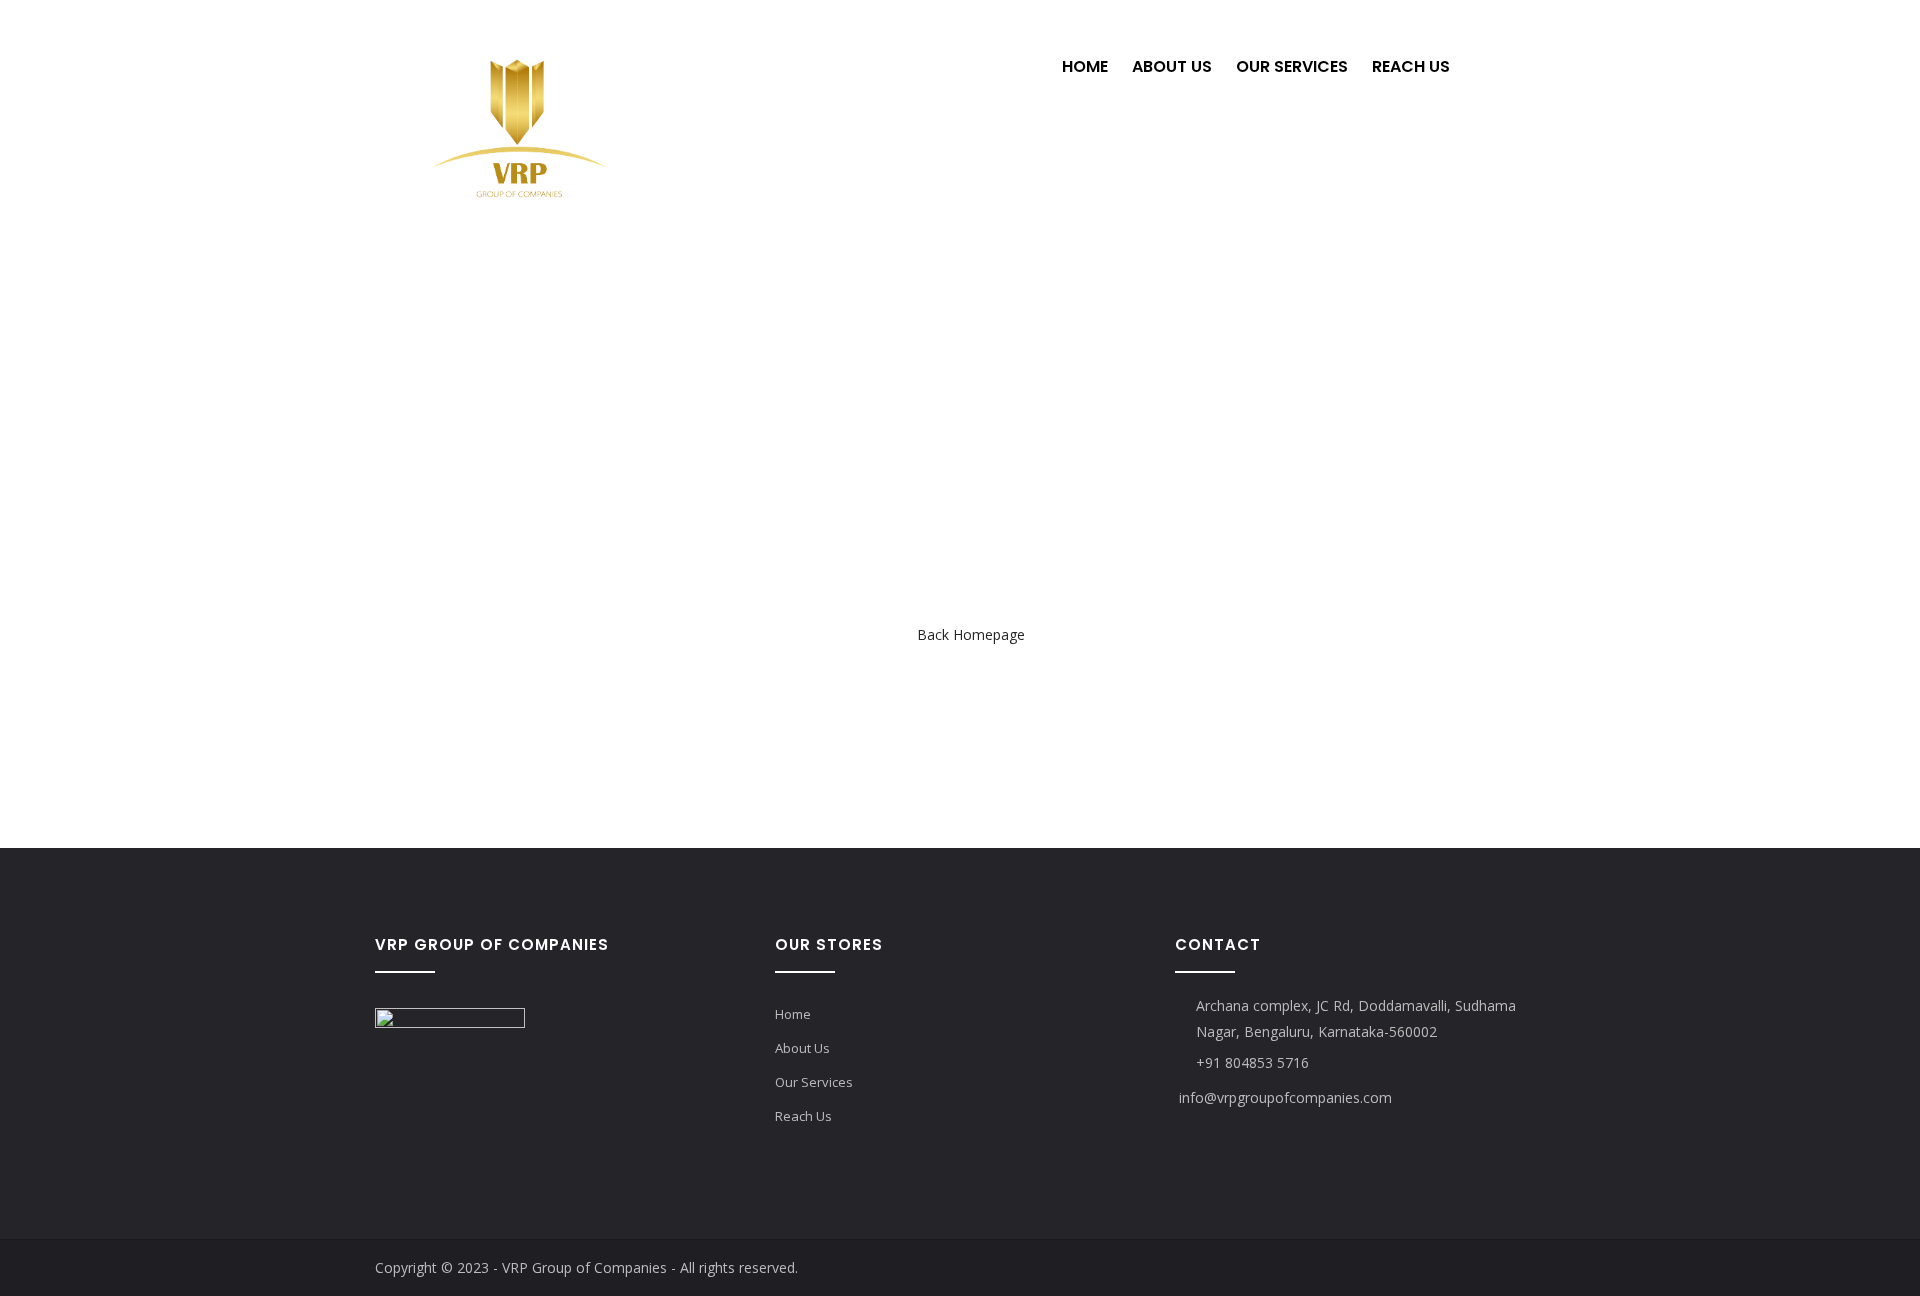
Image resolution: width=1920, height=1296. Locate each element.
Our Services (1292, 66)
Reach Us (1411, 66)
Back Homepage (971, 634)
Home (1085, 66)
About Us (1172, 66)
